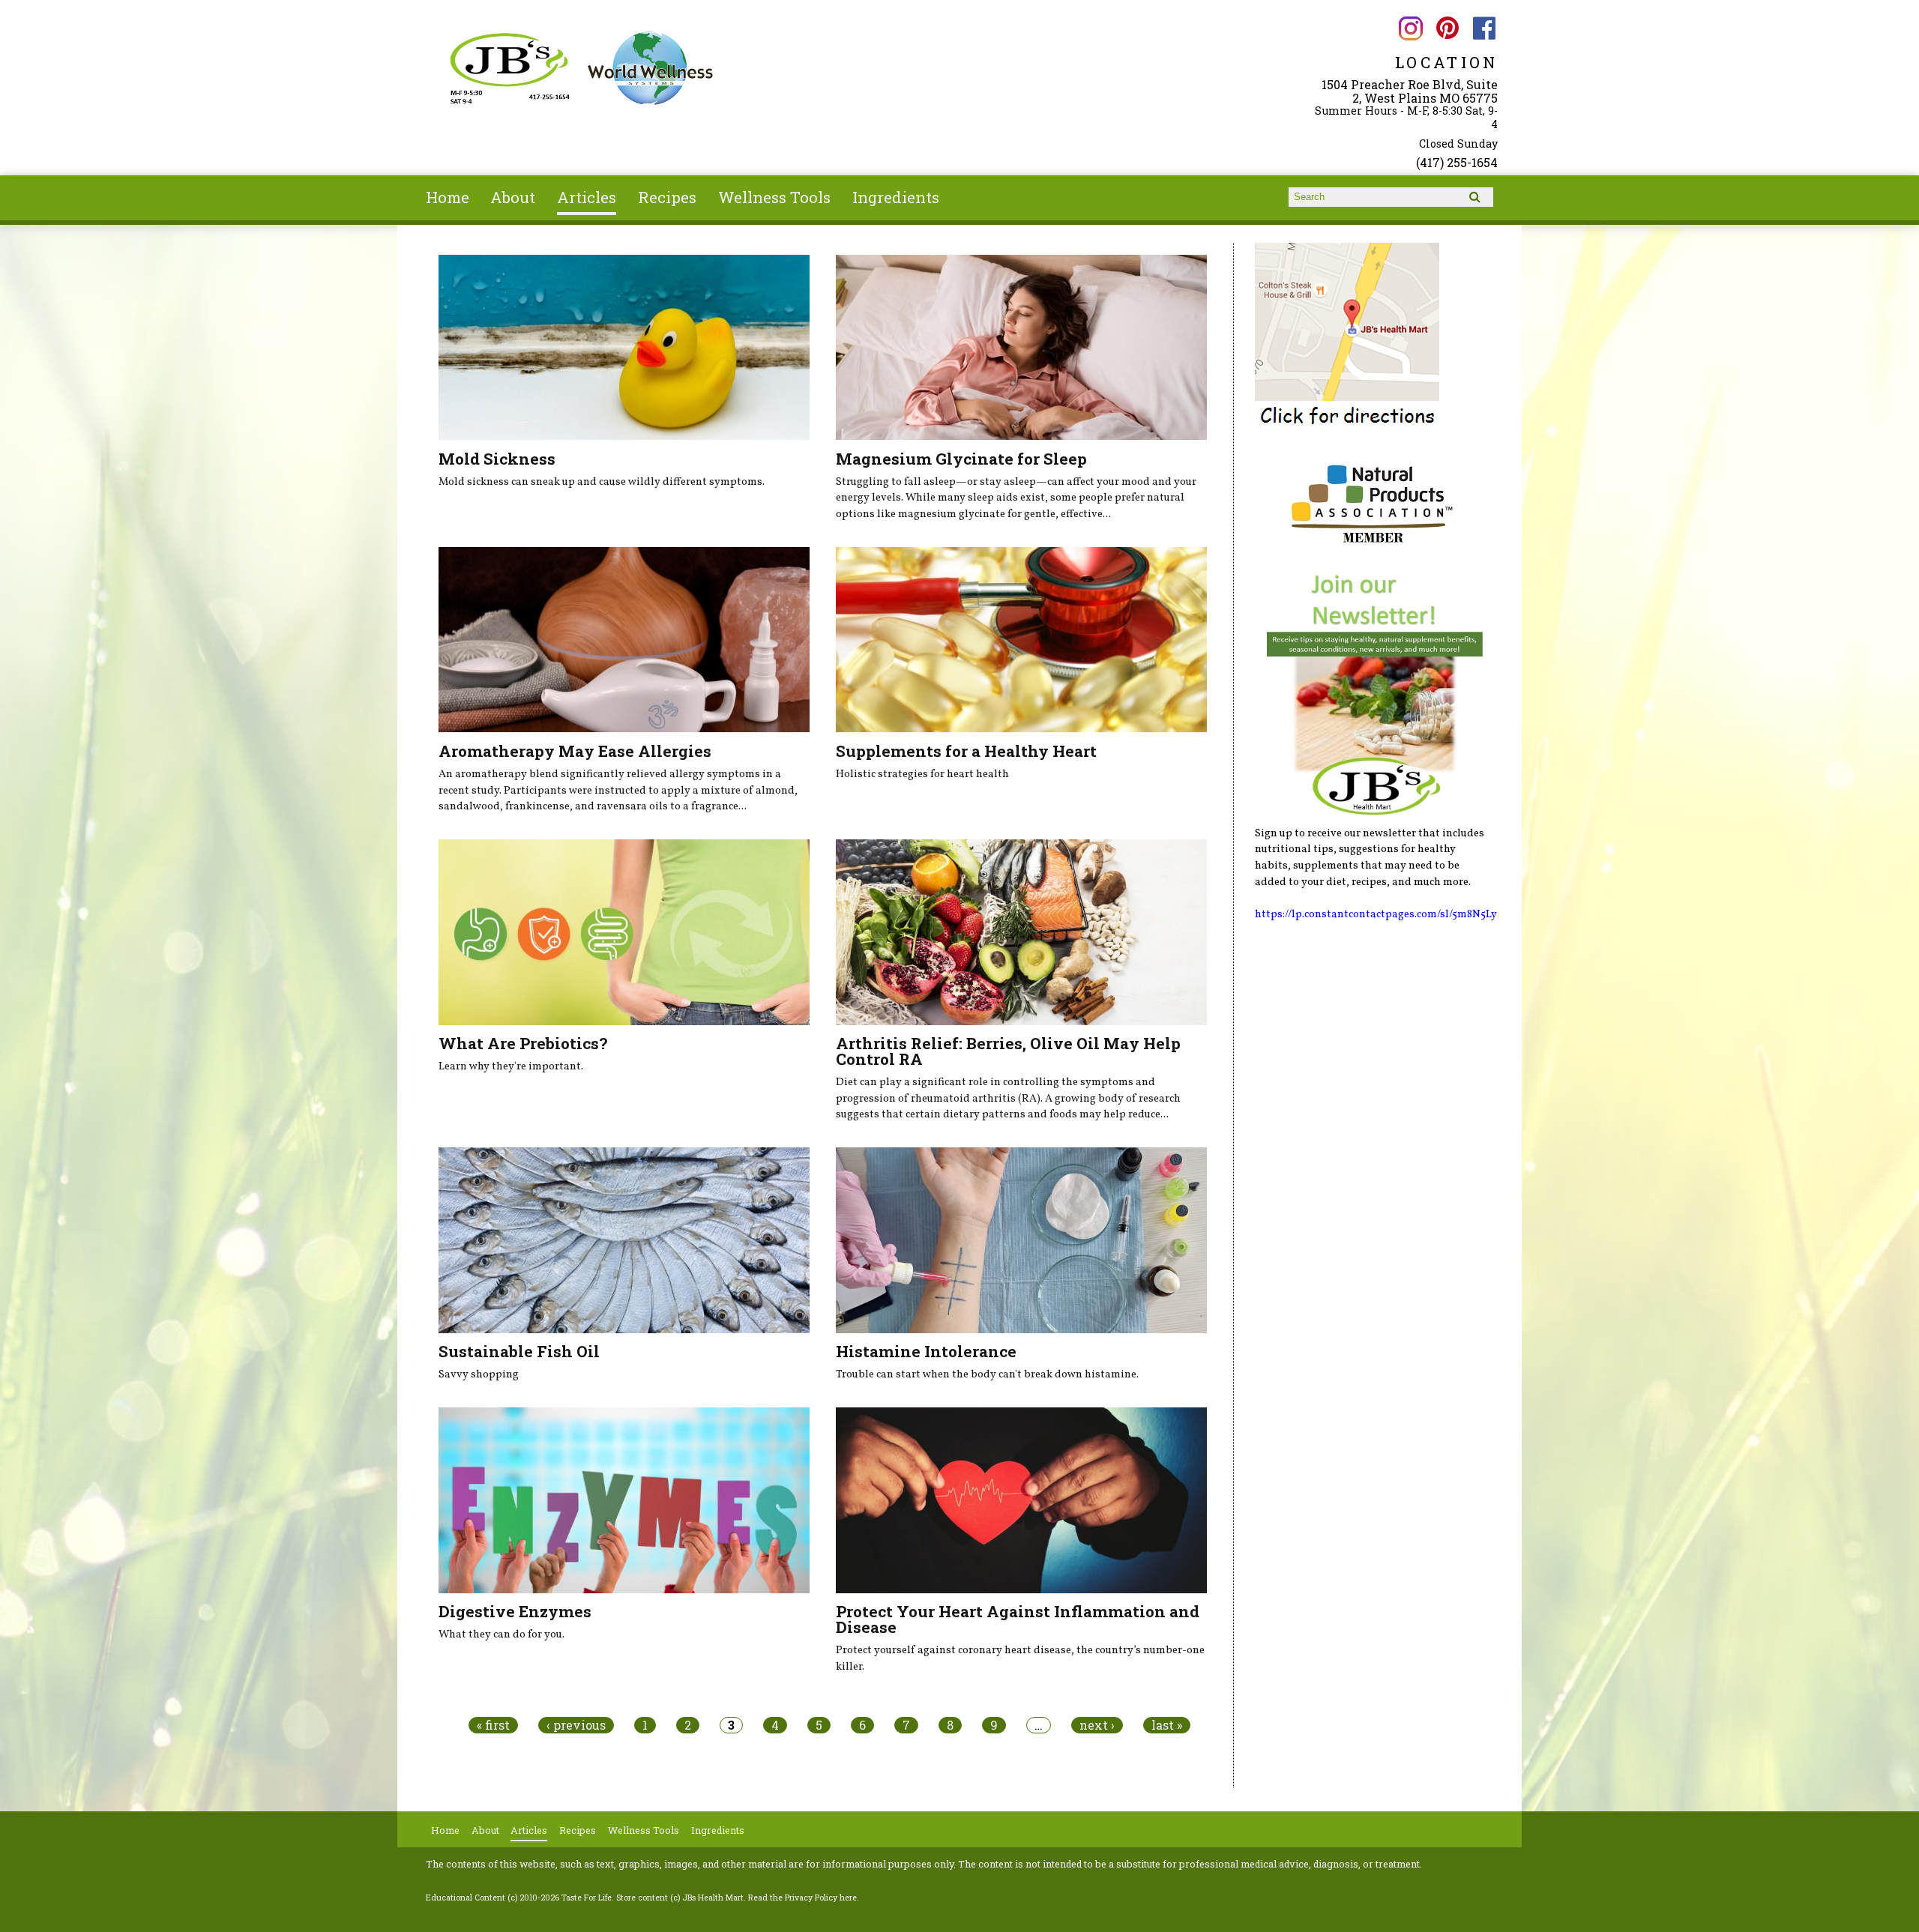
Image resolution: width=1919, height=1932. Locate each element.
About (513, 197)
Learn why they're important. (511, 1066)
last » (1167, 1725)
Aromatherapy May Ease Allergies (575, 751)
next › (1097, 1725)
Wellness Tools (774, 197)
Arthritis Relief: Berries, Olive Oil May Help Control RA (1008, 1051)
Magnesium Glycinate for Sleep (961, 459)
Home (448, 197)
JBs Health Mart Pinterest (1447, 28)
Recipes (667, 197)
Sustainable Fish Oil (519, 1351)
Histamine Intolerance (926, 1351)
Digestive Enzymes (515, 1611)
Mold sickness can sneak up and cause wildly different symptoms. (602, 482)
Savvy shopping (479, 1374)
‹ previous (576, 1725)
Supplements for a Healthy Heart (966, 751)
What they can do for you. (501, 1634)
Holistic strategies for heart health (922, 774)
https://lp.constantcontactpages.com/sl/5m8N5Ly (1376, 914)
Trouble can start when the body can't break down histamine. (987, 1374)
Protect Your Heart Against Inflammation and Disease (1018, 1619)
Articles (587, 197)
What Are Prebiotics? (523, 1043)
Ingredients (896, 197)
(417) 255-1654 (1457, 162)
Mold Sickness (497, 459)
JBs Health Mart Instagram (1410, 28)
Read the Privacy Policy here (802, 1898)
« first (493, 1725)
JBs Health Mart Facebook (1485, 28)
